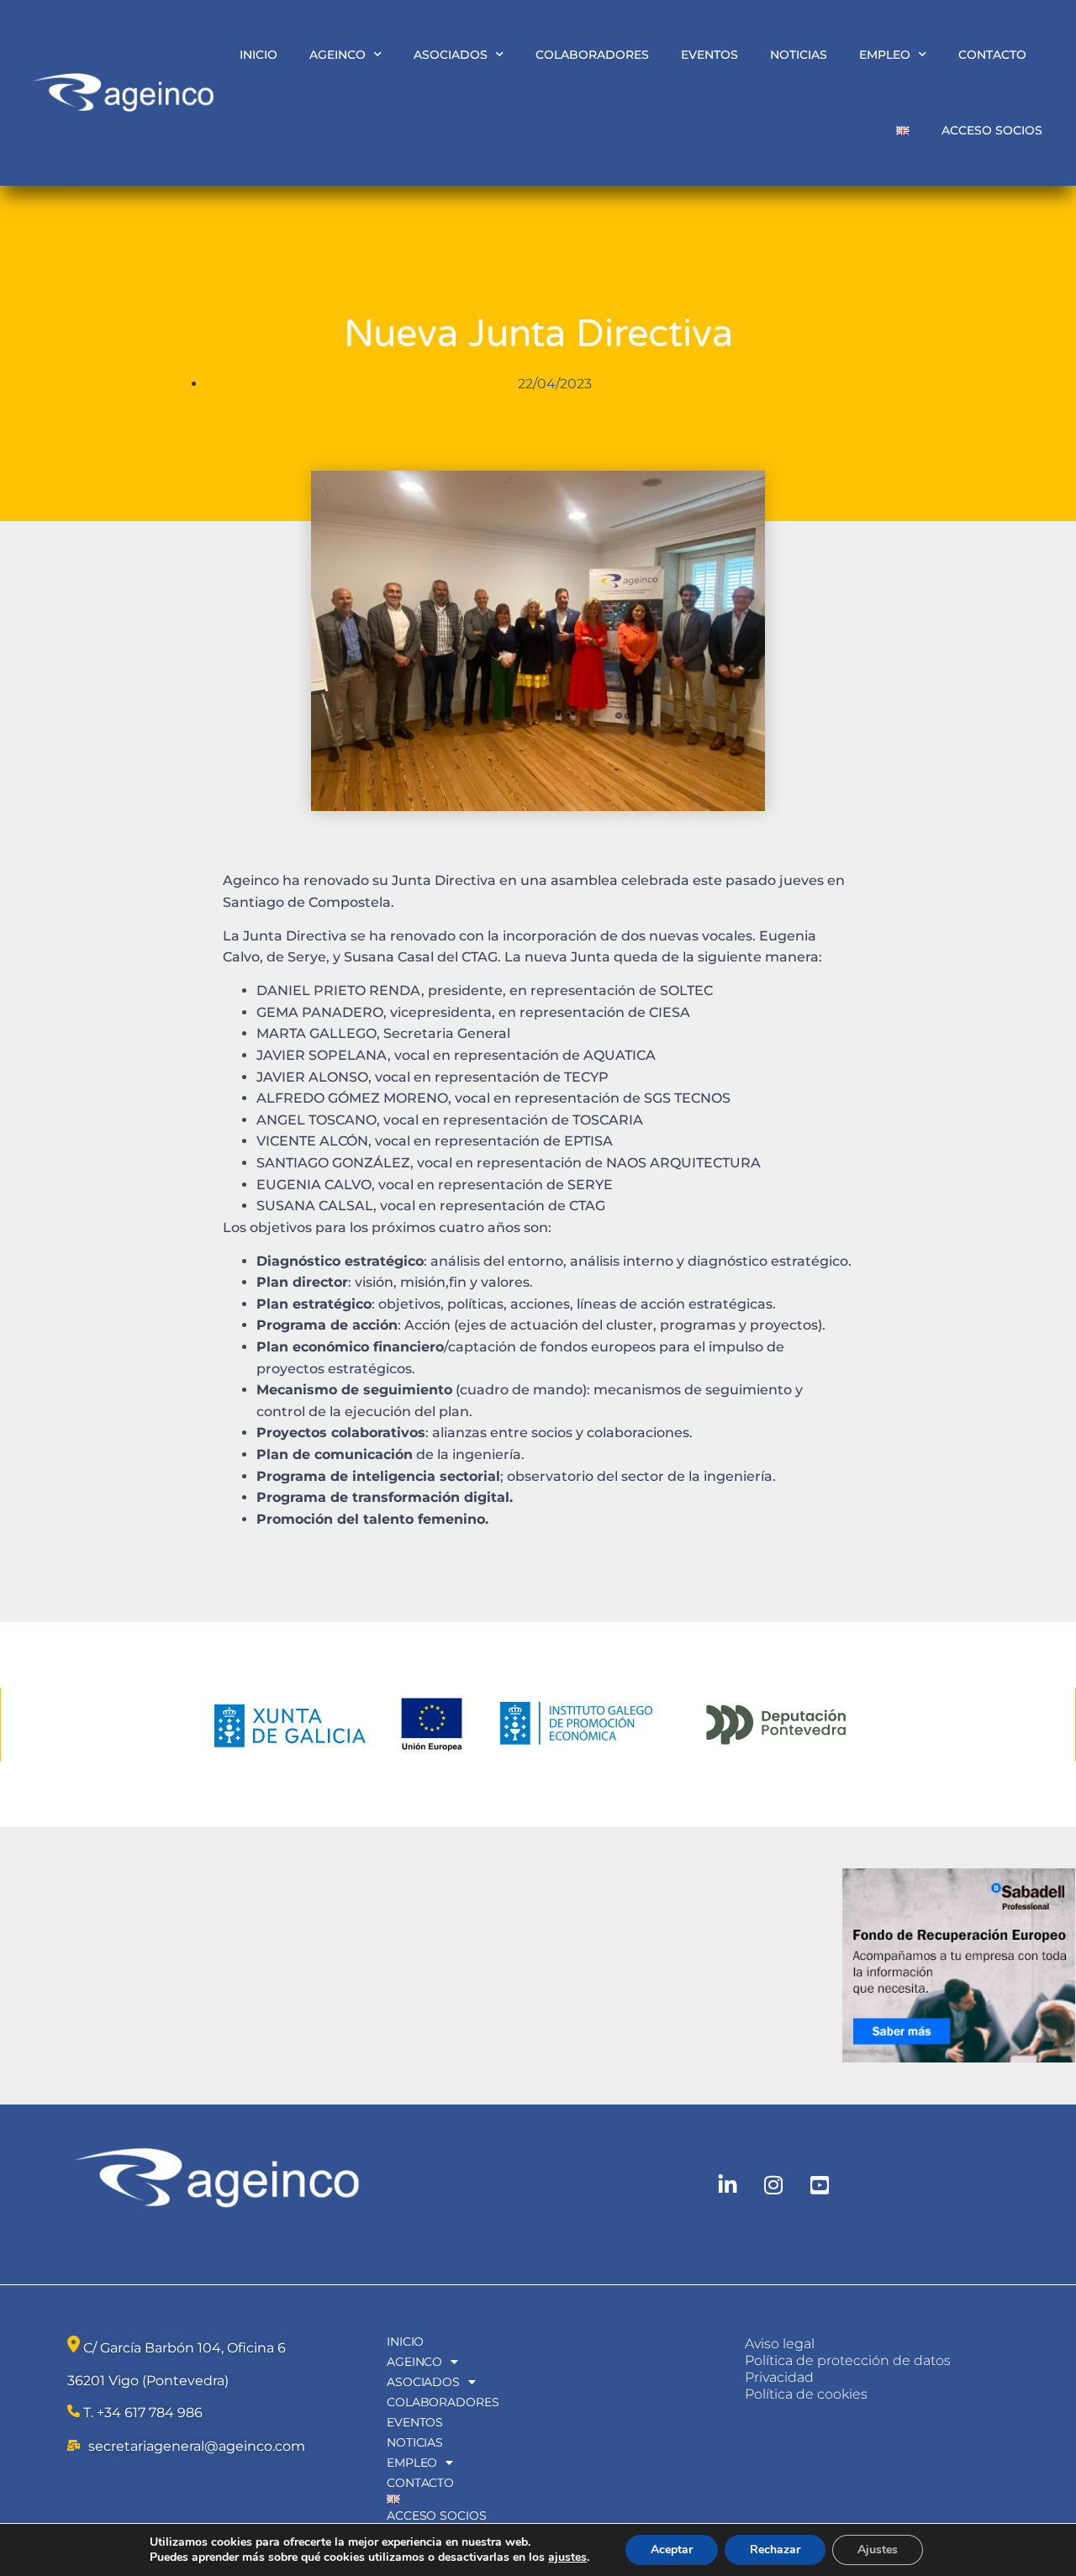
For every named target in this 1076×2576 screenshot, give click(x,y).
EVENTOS (709, 55)
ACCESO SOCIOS (992, 130)
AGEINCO (338, 55)
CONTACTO (992, 55)
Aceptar (672, 2550)
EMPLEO (885, 55)
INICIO (258, 55)
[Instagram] (773, 2185)
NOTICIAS (799, 55)
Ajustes (878, 2550)
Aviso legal (780, 2344)
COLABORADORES (592, 55)
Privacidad (779, 2377)
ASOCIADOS (451, 55)
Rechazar (775, 2550)
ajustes (567, 2558)
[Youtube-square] (820, 2185)
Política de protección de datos (848, 2360)
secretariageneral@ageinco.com (197, 2446)
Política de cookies (806, 2394)
